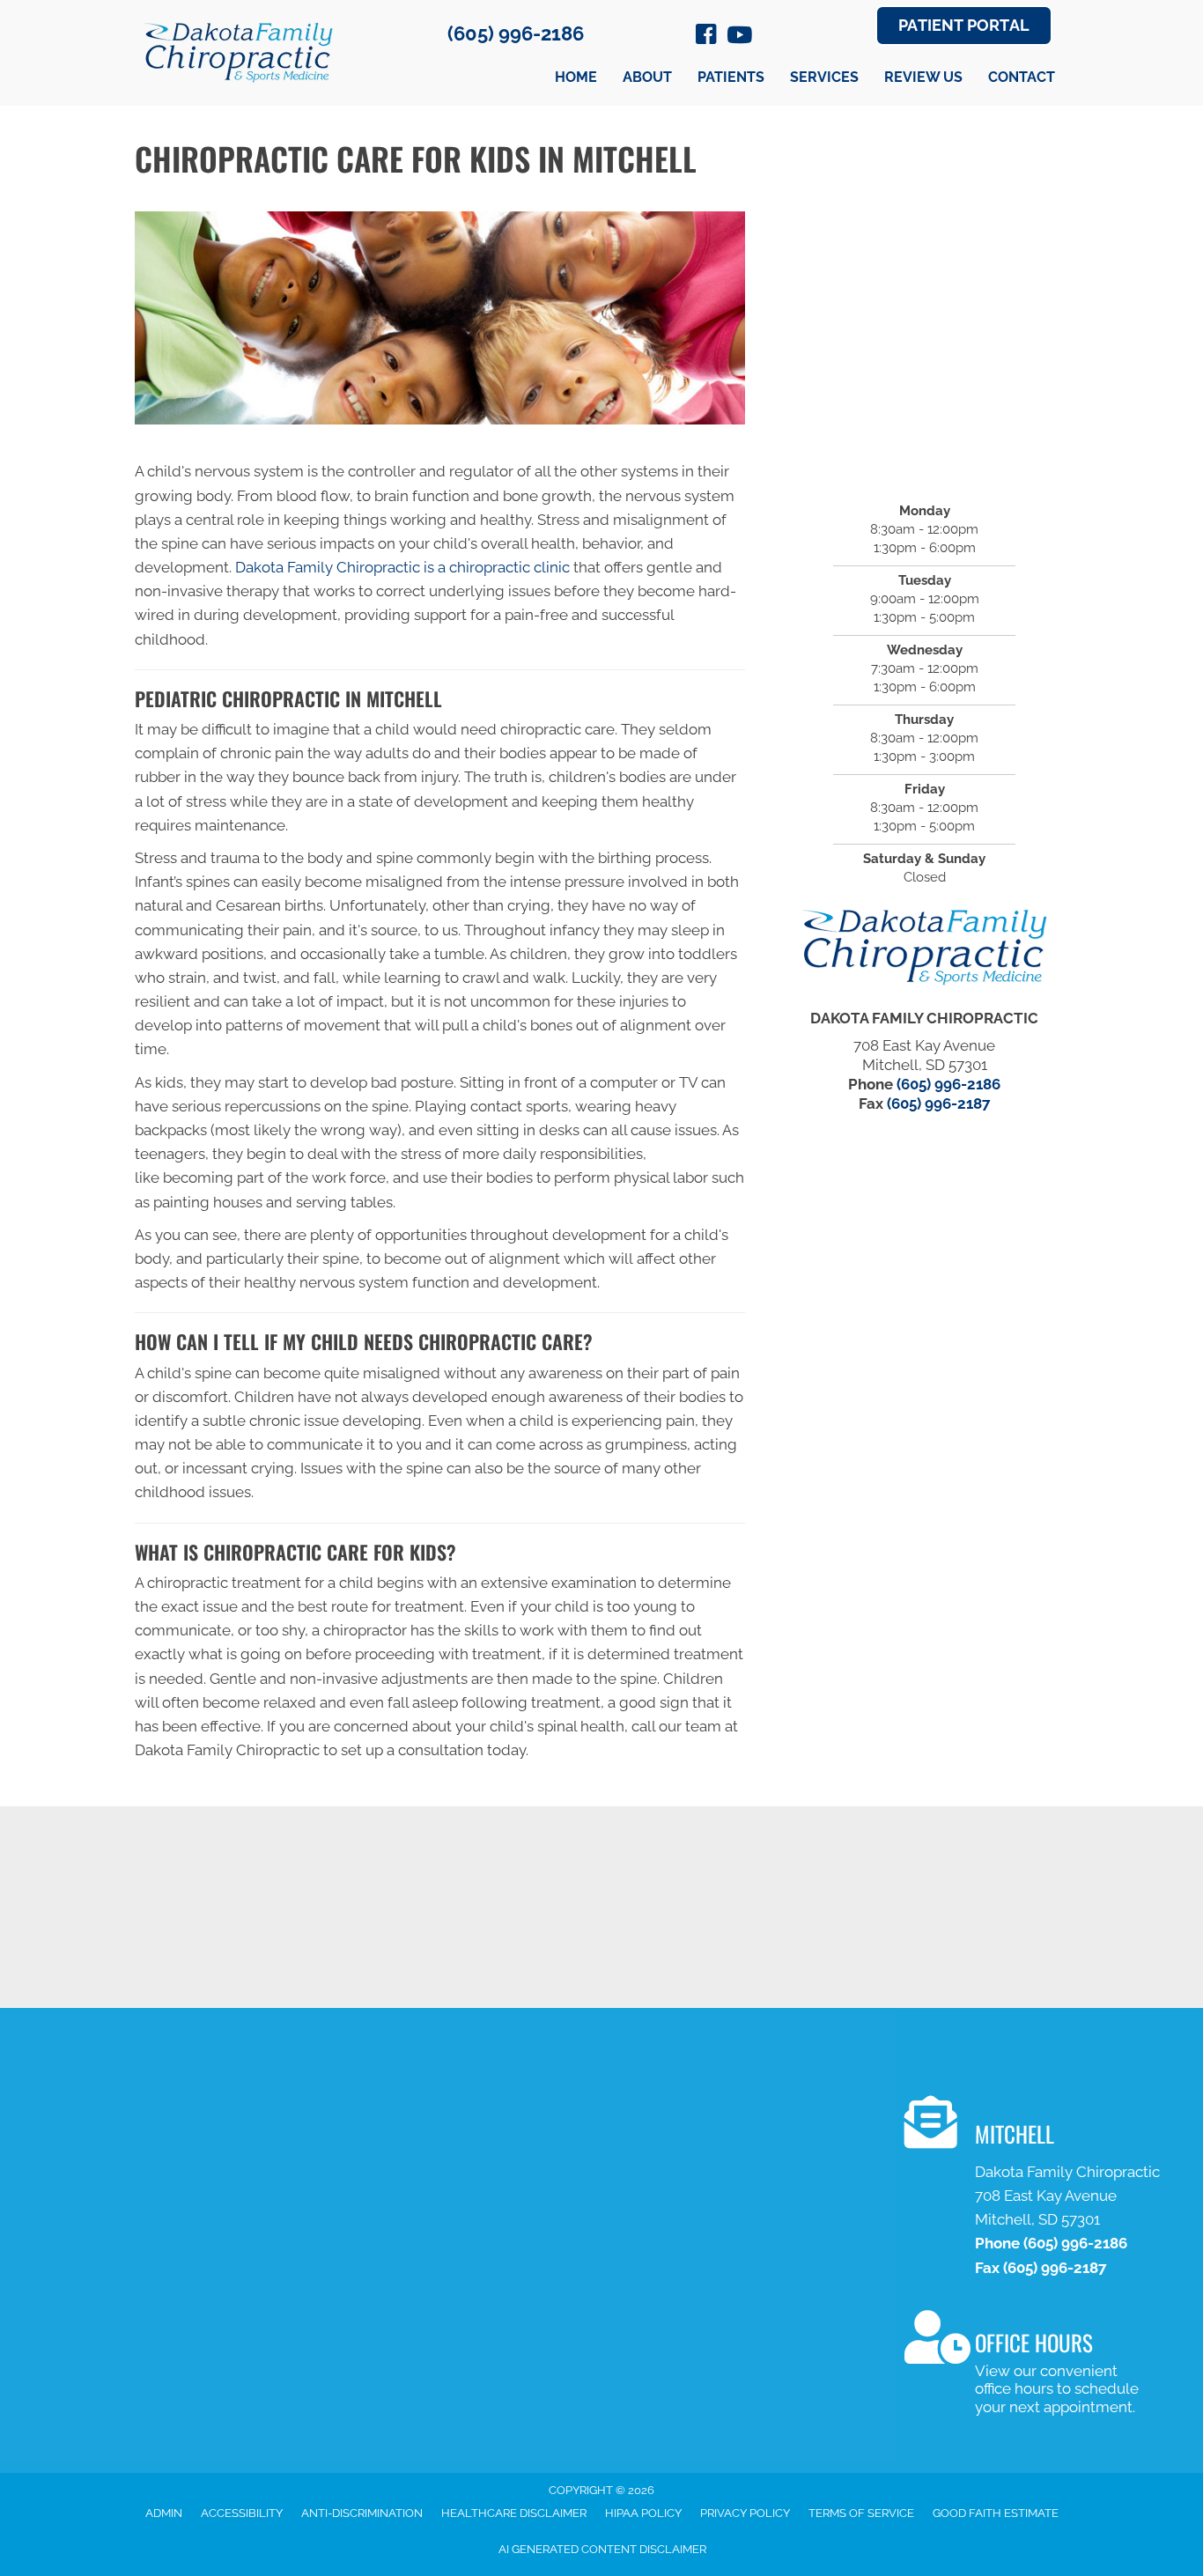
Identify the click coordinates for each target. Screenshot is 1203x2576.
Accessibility (242, 2513)
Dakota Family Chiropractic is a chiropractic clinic (402, 567)
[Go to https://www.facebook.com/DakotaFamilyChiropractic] (706, 37)
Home (576, 77)
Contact (1022, 77)
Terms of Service (861, 2513)
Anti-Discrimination (362, 2513)
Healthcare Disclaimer (514, 2513)
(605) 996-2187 (939, 1103)
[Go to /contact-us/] (1039, 2190)
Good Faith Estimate (996, 2513)
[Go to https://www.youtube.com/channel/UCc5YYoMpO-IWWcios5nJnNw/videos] (738, 37)
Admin (164, 2513)
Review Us (923, 77)
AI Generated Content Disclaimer (602, 2549)
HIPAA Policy (643, 2513)
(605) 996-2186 (516, 33)
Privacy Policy (745, 2513)
